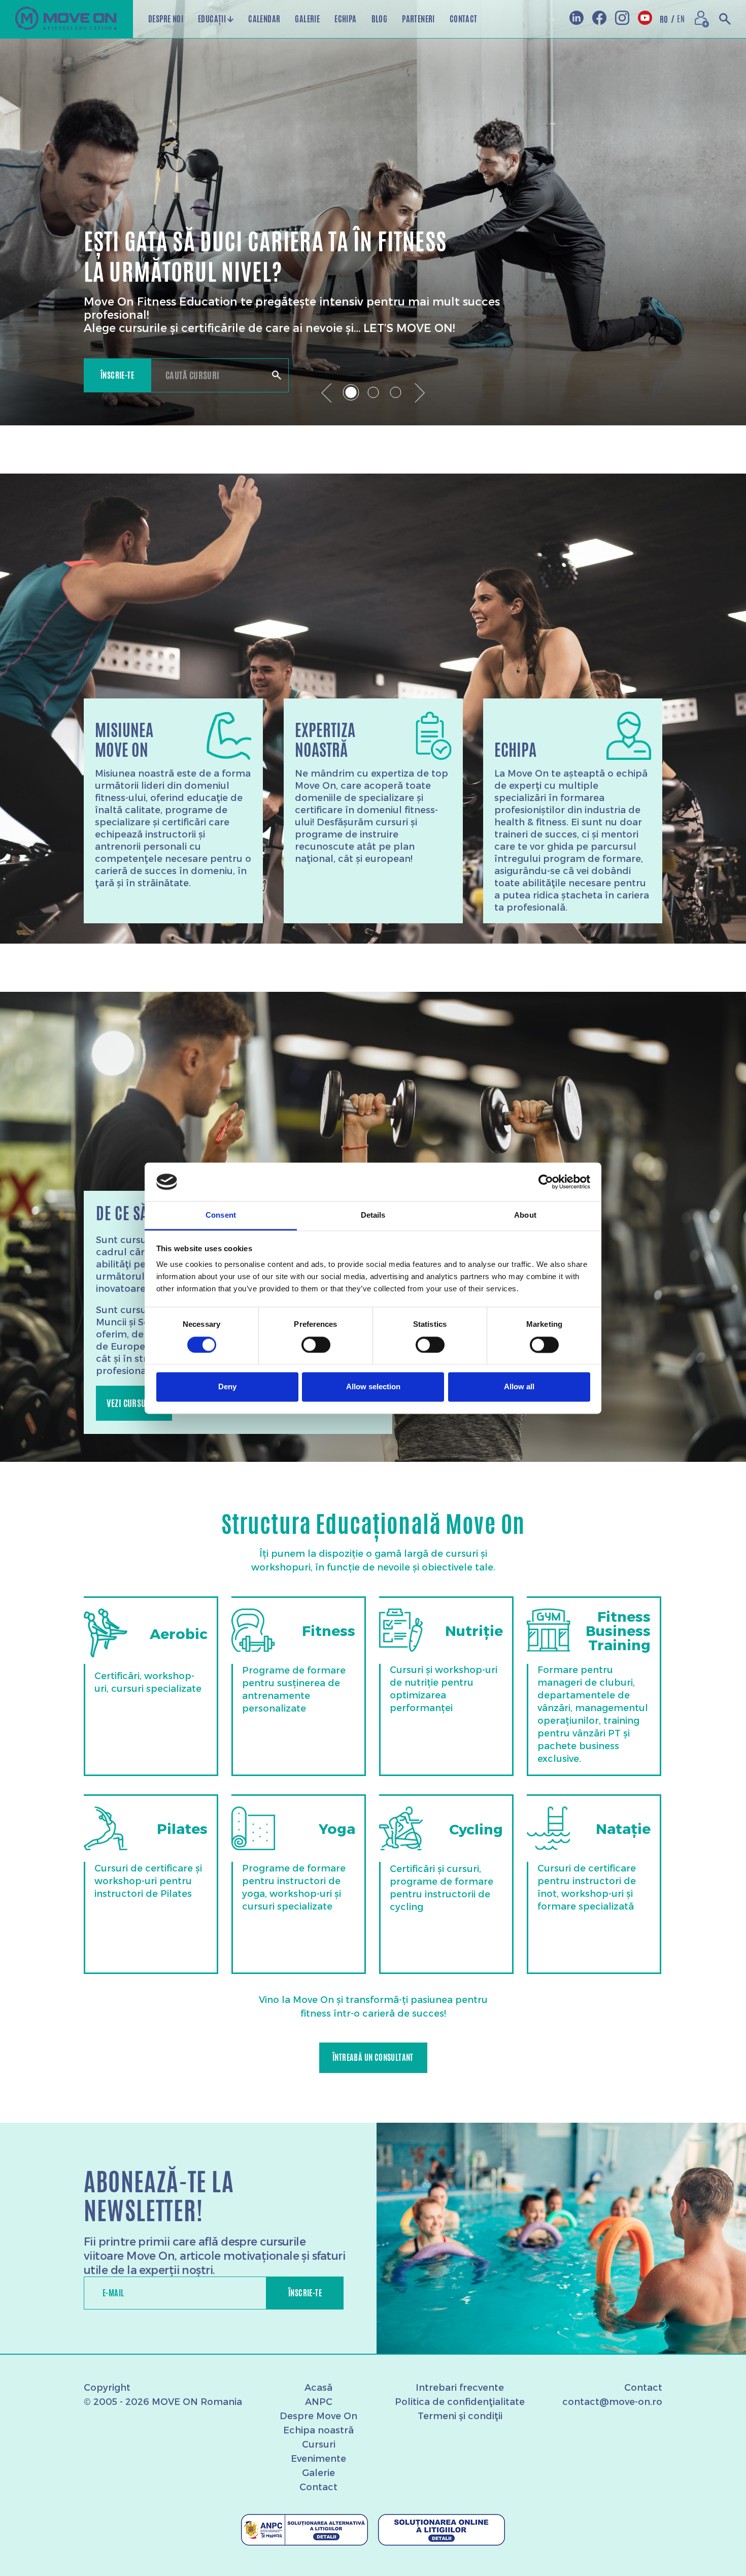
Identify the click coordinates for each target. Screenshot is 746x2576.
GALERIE (307, 19)
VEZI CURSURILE (134, 1403)
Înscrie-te (117, 375)
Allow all (519, 1387)
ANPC (319, 2401)
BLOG (380, 19)
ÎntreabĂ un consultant (373, 2058)
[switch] (316, 1345)
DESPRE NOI (166, 19)
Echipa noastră (318, 2430)
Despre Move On (318, 2415)
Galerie (318, 2472)
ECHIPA (345, 19)
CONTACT (464, 19)
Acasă (318, 2387)
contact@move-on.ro (612, 2401)
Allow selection (373, 1387)
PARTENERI (418, 19)
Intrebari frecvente (460, 2387)
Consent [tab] (221, 1215)
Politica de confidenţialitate (460, 2401)
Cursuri (319, 2444)
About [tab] (525, 1215)
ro (667, 19)
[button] (327, 393)
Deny (227, 1387)
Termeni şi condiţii (460, 2415)
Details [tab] (373, 1215)
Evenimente (318, 2458)
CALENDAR (264, 19)
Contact (318, 2486)
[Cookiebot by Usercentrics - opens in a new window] (546, 1182)
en (681, 19)
